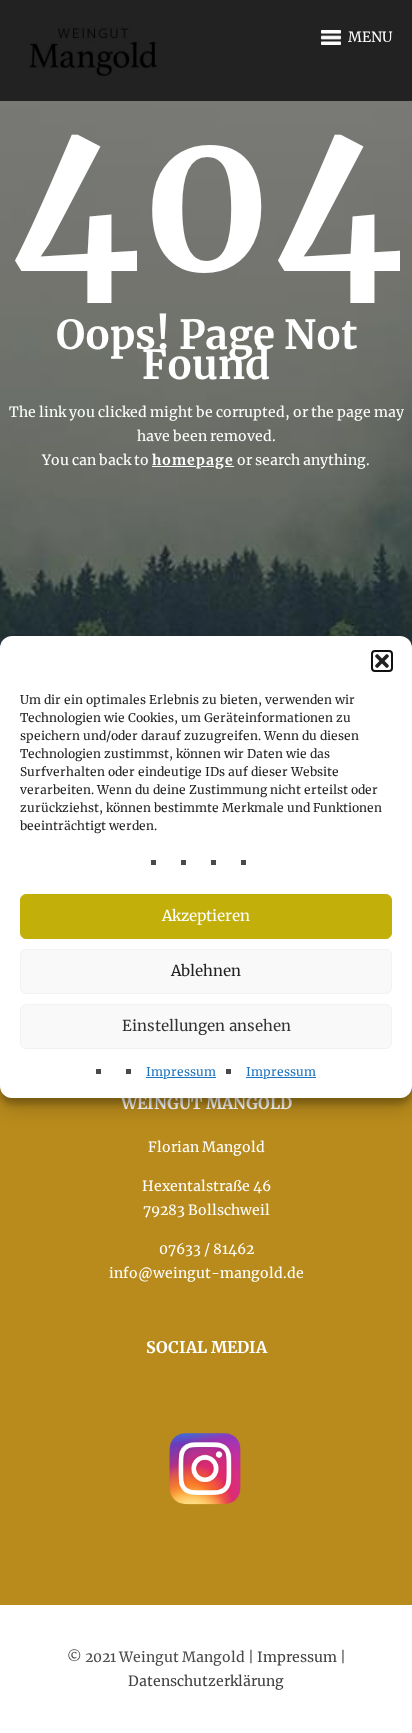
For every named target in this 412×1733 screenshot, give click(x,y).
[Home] (95, 39)
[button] (382, 661)
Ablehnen (206, 970)
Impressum (181, 1071)
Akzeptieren (206, 915)
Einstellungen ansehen (206, 1025)
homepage (193, 460)
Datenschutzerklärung (206, 1681)
